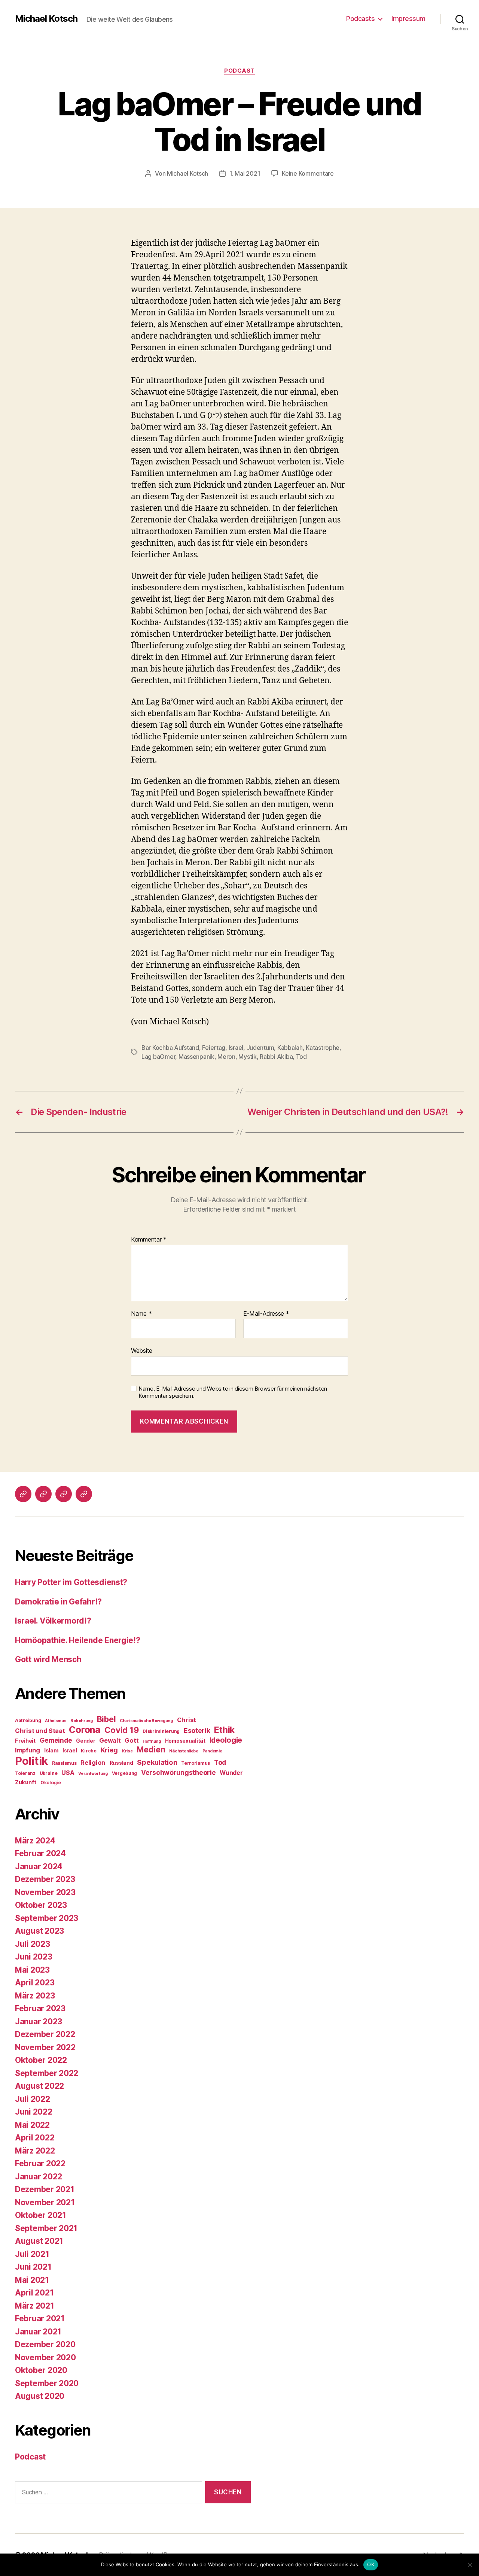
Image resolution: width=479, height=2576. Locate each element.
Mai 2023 (32, 1970)
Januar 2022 (39, 2177)
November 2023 (45, 1892)
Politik (31, 1761)
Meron (226, 1057)
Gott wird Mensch (48, 1659)
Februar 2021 (40, 2319)
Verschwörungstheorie (179, 1772)
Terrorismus (196, 1763)
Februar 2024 (40, 1853)
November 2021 (45, 2202)
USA (68, 1773)
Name (141, 1314)
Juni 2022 (34, 2112)
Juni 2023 (34, 1957)
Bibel (106, 1719)
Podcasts (360, 19)
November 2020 (45, 2357)
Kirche (89, 1751)
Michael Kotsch (46, 19)
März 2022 (35, 2151)
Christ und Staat (40, 1731)
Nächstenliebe (184, 1751)
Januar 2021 (38, 2332)
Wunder (231, 1773)
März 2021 (35, 2306)
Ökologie (51, 1783)
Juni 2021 (33, 2267)
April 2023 (35, 1983)
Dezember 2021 (45, 2189)
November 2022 (45, 2047)
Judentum (260, 1048)
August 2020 (40, 2396)
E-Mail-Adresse (266, 1314)
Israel (236, 1048)
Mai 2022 (32, 2125)
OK (371, 2564)
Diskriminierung (161, 1731)
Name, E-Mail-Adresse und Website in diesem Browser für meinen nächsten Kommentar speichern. (233, 1392)
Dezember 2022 (45, 2034)
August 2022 (39, 2086)
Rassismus (64, 1763)
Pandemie (212, 1751)
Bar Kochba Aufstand (170, 1048)
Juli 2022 (33, 2099)
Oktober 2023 (41, 1905)
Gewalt (110, 1740)
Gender (86, 1741)
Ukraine (49, 1773)
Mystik (247, 1057)
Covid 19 (122, 1730)
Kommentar (149, 1240)
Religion (93, 1763)
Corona (84, 1730)
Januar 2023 (39, 2022)
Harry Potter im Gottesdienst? (71, 1582)
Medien (151, 1749)
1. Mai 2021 (245, 173)
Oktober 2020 (41, 2370)
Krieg (109, 1750)
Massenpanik (196, 1057)
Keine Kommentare (308, 173)
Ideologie (226, 1740)
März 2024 (35, 1841)
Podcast (239, 71)
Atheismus (56, 1721)
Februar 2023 (40, 2008)
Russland (121, 1763)
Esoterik (197, 1731)
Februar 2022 (40, 2163)
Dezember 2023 (45, 1879)
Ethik (224, 1730)
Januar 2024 (39, 1866)
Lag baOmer (158, 1057)
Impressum (408, 19)
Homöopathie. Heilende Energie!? (78, 1640)
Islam (51, 1751)
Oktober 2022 (41, 2060)
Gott (132, 1740)
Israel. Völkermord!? (53, 1621)
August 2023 (39, 1931)
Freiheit (25, 1741)
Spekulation (157, 1762)
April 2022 (35, 2138)
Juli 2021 (32, 2254)
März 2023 (35, 1996)
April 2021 (34, 2293)
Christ (187, 1720)
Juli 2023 (33, 1944)
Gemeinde (56, 1740)
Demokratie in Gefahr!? (58, 1602)
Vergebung (125, 1773)
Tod (301, 1057)
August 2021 (39, 2241)
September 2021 (46, 2228)
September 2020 (47, 2383)
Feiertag (214, 1048)
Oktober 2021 (41, 2215)
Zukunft (26, 1782)
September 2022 (47, 2073)
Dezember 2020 (45, 2344)
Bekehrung (82, 1721)
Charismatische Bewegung (146, 1721)
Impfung (28, 1750)
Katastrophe (323, 1048)
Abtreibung (28, 1720)
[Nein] (470, 2565)
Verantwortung (93, 1774)
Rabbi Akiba (276, 1057)
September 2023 (47, 1918)
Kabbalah (290, 1048)
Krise (127, 1751)
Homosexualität (185, 1741)
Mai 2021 (32, 2280)
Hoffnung (152, 1741)
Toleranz (25, 1773)
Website (142, 1351)
